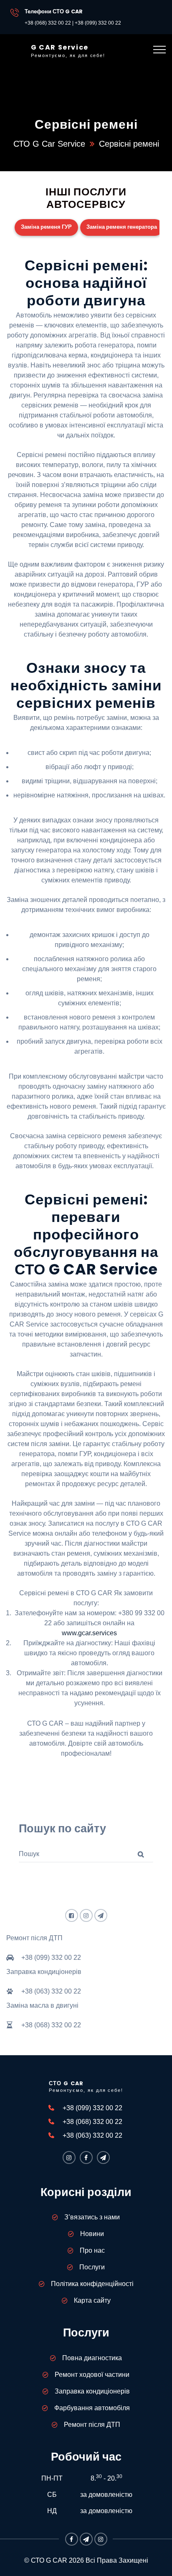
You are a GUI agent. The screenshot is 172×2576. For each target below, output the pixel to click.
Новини (92, 2234)
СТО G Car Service (49, 144)
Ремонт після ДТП (92, 2425)
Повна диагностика (92, 2358)
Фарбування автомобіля (92, 2408)
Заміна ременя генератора (122, 227)
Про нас (92, 2250)
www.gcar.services (89, 1633)
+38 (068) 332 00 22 (48, 23)
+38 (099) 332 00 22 (98, 23)
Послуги (92, 2267)
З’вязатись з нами (92, 2217)
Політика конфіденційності (92, 2284)
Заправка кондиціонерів (92, 2391)
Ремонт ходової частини (92, 2375)
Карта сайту (92, 2300)
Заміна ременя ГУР (46, 227)
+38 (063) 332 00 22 (92, 2135)
